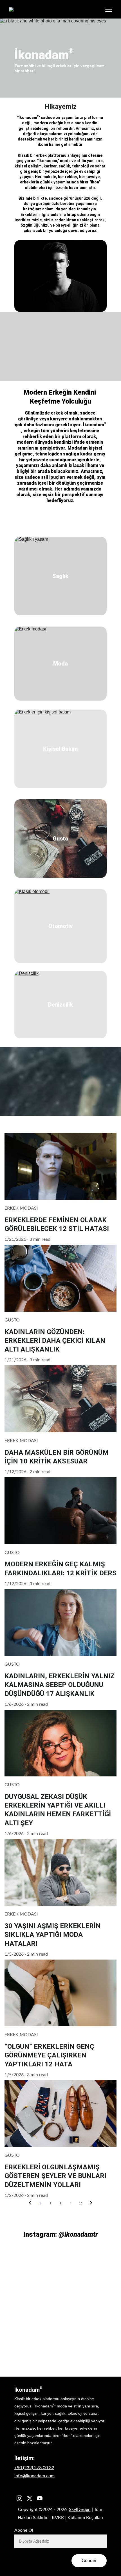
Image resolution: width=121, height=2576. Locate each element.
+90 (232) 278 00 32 (34, 2468)
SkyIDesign (80, 2510)
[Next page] (91, 2204)
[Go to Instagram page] (19, 2498)
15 (81, 2203)
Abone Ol (24, 2530)
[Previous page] (30, 2204)
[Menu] (109, 9)
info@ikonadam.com (34, 2476)
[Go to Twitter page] (30, 2498)
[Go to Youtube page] (40, 2498)
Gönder (89, 2561)
